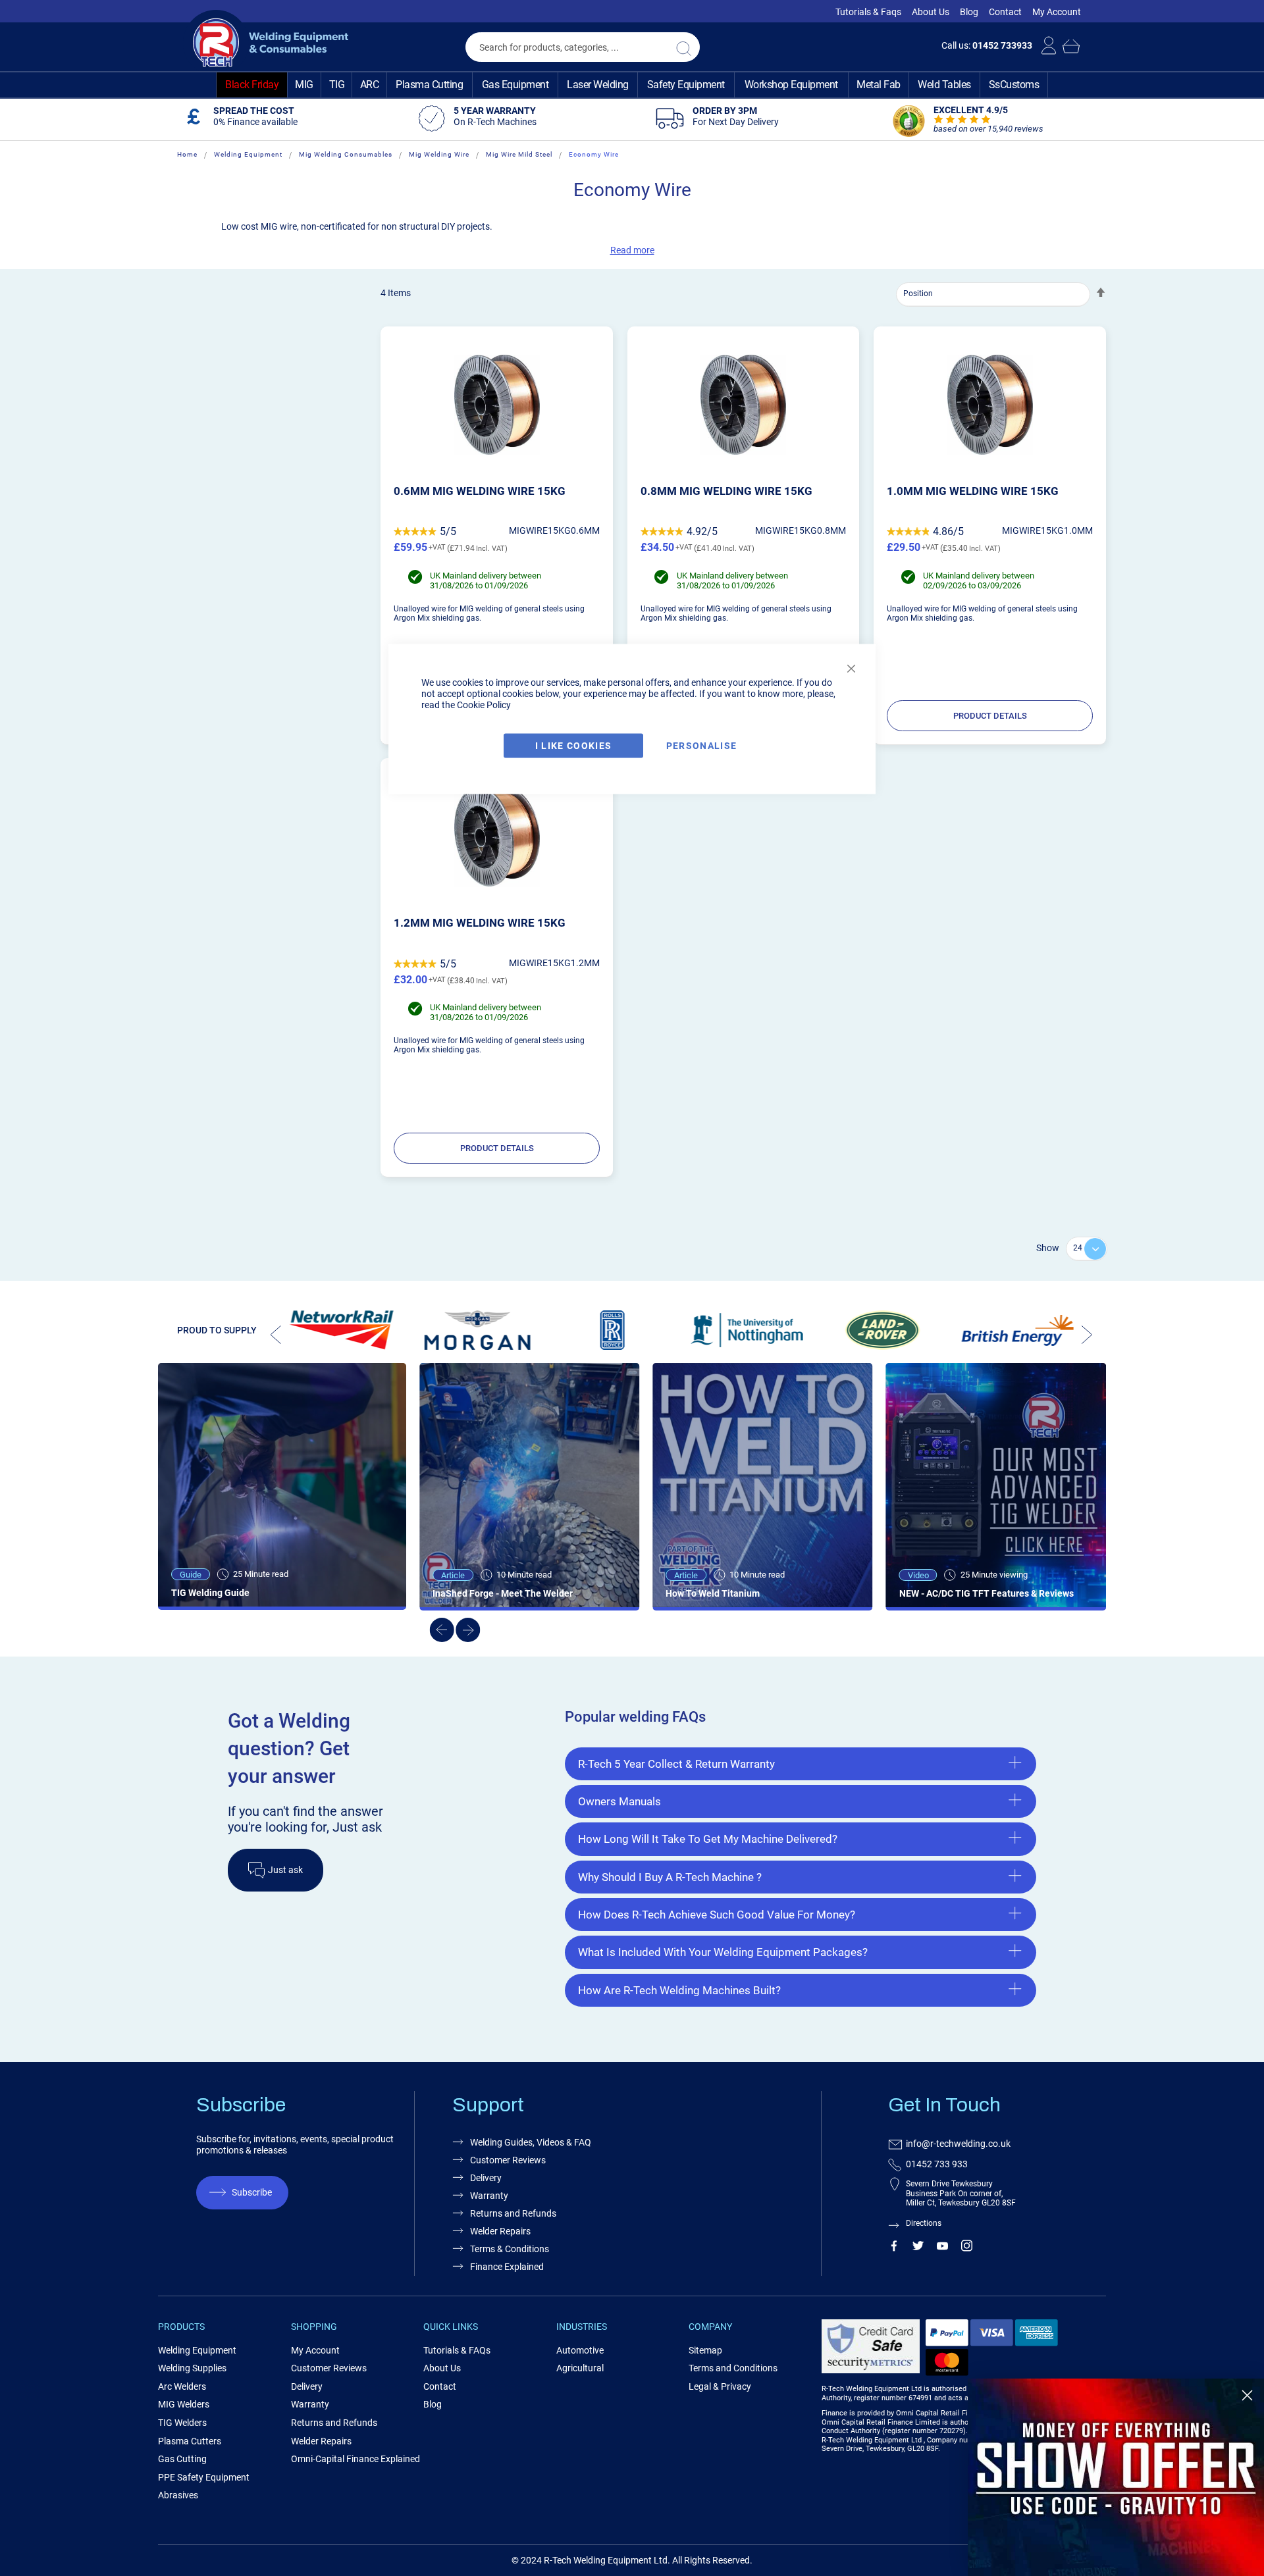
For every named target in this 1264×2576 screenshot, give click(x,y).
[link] (1116, 2477)
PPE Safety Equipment (204, 2477)
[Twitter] (918, 2248)
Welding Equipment (248, 154)
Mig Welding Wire (439, 154)
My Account (1057, 12)
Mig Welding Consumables (346, 154)
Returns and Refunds (513, 2213)
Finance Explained (507, 2267)
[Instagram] (967, 2248)
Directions (924, 2223)
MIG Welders (184, 2404)
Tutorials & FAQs (457, 2350)
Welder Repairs (500, 2231)
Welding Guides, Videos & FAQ (531, 2142)
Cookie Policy (484, 705)
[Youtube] (942, 2248)
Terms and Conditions (733, 2368)
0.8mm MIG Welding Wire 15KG (726, 491)
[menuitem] (252, 85)
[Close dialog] (1247, 2395)
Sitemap (705, 2350)
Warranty (489, 2196)
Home (187, 154)
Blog (969, 12)
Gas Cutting (182, 2459)
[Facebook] (894, 2248)
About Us (931, 12)
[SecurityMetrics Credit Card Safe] (871, 2371)
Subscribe (252, 2192)
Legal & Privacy (720, 2386)
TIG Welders (182, 2423)
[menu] (632, 85)
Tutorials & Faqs (868, 12)
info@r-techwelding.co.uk (958, 2144)
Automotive (580, 2350)
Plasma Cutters (190, 2441)
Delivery (486, 2178)
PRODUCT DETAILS (990, 716)
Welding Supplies (192, 2368)
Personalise (702, 746)
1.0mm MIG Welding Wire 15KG (973, 491)
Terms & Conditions (510, 2249)
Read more (632, 250)
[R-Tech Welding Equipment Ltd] (266, 43)
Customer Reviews (508, 2160)
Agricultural (580, 2368)
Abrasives (178, 2495)
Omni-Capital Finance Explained (355, 2459)
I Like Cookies (574, 746)
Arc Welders (182, 2386)
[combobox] (583, 47)
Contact (1005, 12)
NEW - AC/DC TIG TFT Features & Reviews (987, 1593)
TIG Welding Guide (210, 1593)
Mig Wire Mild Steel (519, 154)
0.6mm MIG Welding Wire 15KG (480, 491)
